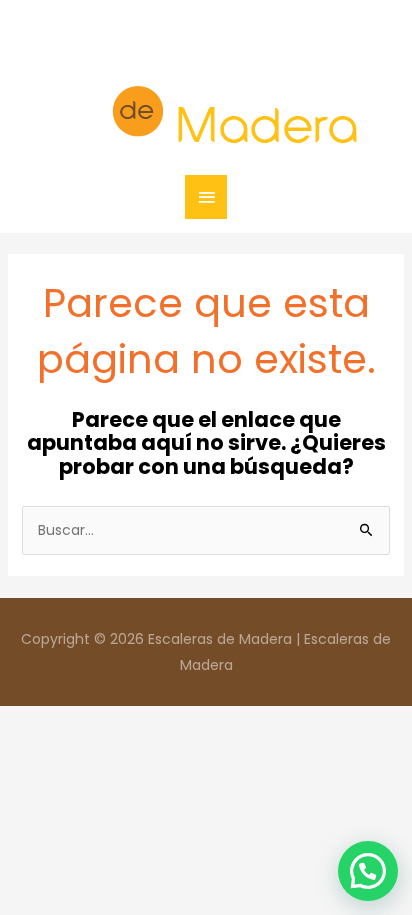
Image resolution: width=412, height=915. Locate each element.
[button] (368, 871)
